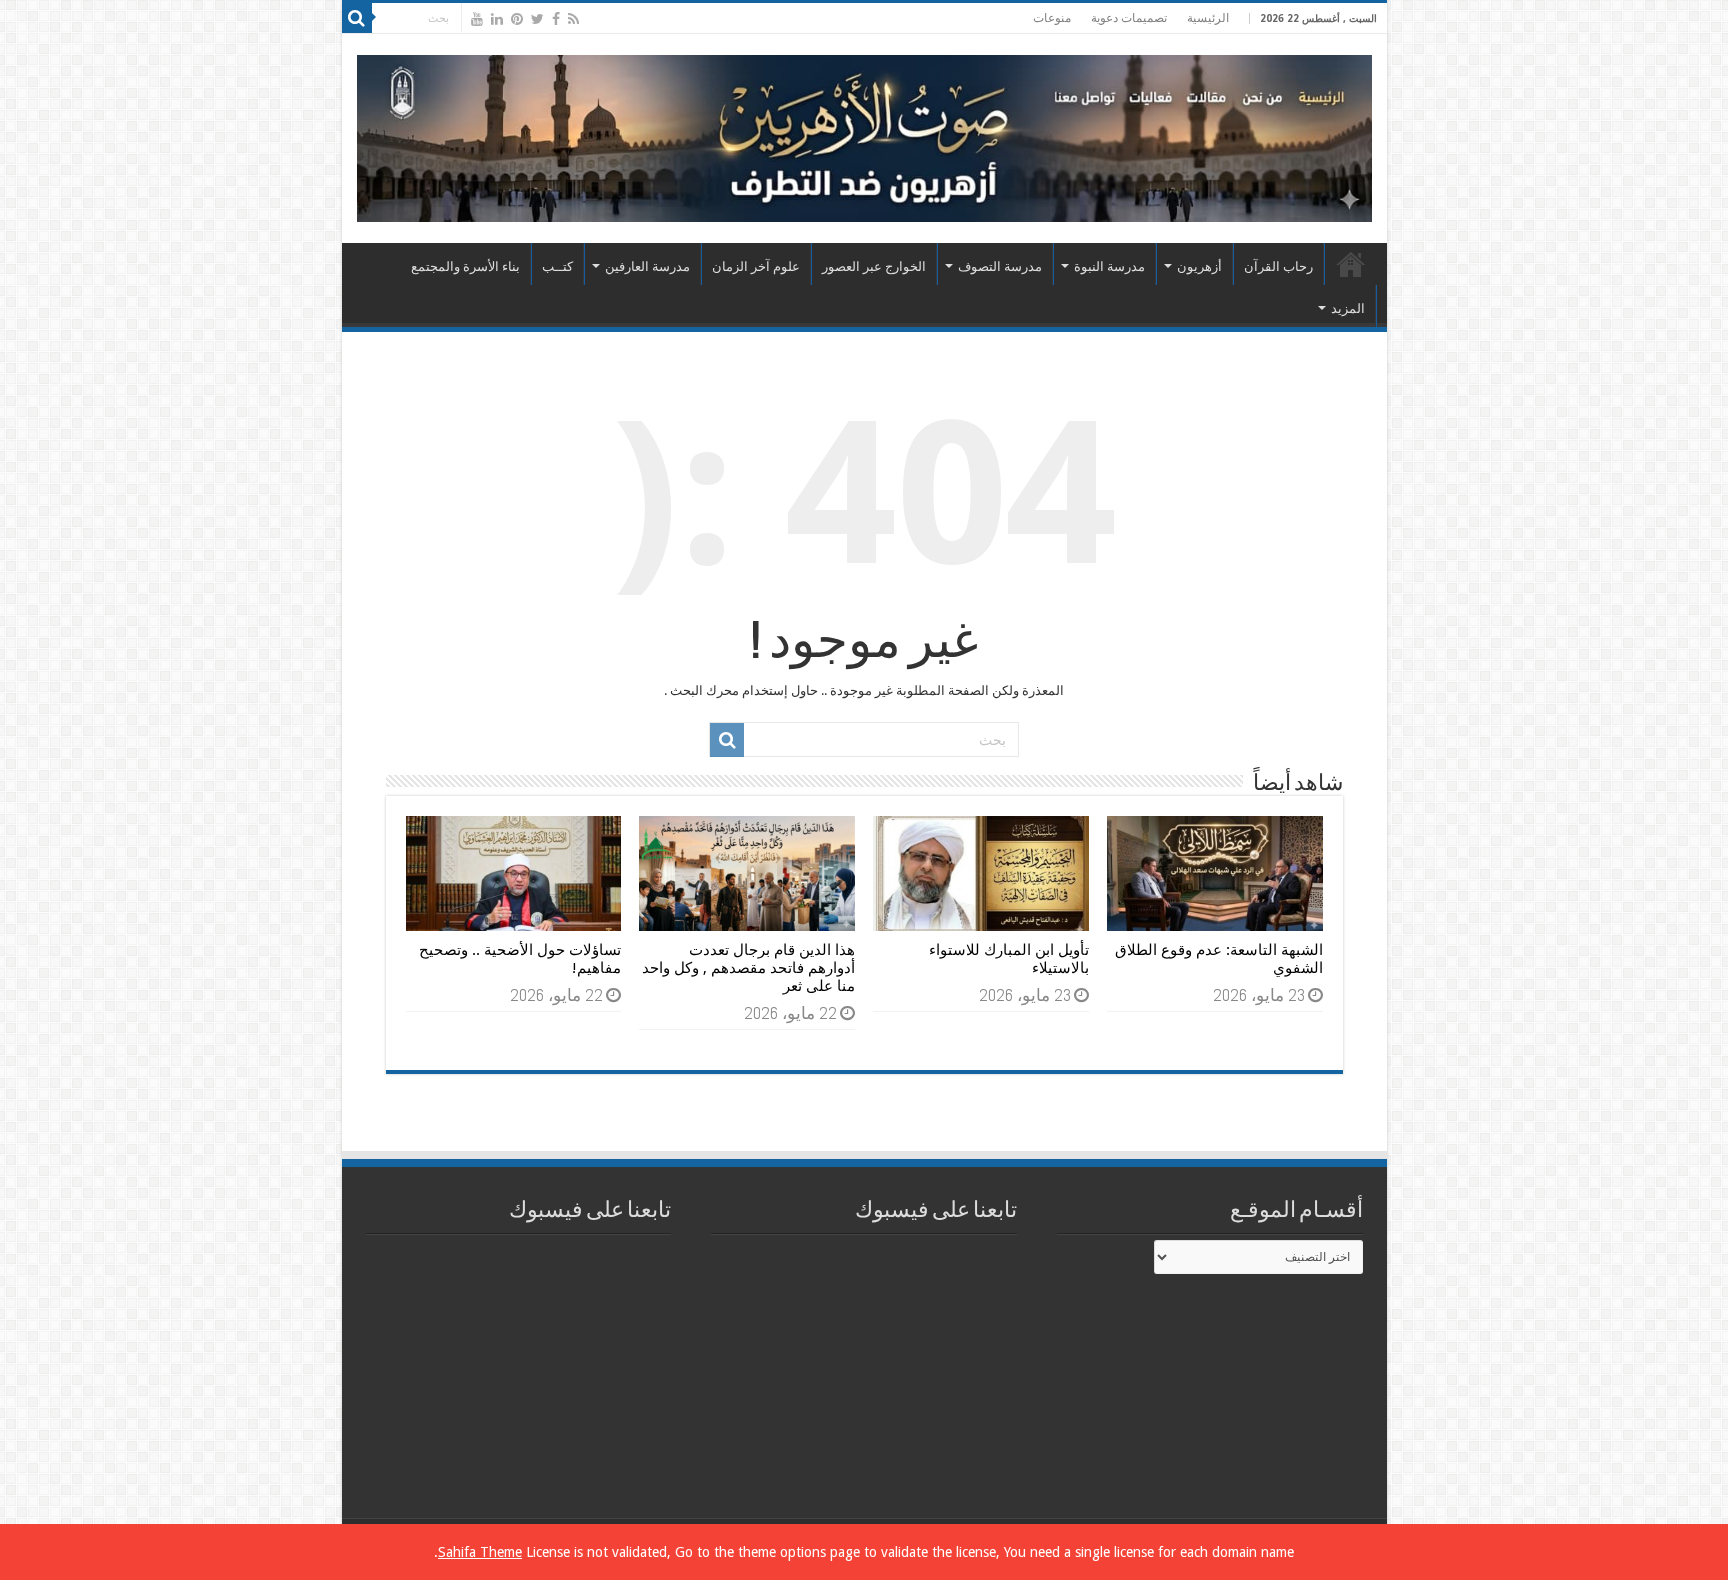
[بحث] (357, 18)
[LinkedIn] (497, 19)
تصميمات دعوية (1129, 18)
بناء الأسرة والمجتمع (465, 266)
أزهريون (1199, 266)
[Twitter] (537, 19)
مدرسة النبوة (1109, 266)
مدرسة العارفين (647, 266)
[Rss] (573, 19)
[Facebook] (556, 19)
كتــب (557, 266)
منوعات (1052, 18)
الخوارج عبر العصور (874, 266)
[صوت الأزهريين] (864, 135)
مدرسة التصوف (1000, 266)
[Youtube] (477, 19)
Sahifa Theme (480, 1552)
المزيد (1348, 308)
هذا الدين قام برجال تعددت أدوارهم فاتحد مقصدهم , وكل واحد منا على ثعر (748, 968)
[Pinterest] (517, 19)
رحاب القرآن (1278, 266)
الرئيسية (1208, 18)
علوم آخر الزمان (756, 266)
